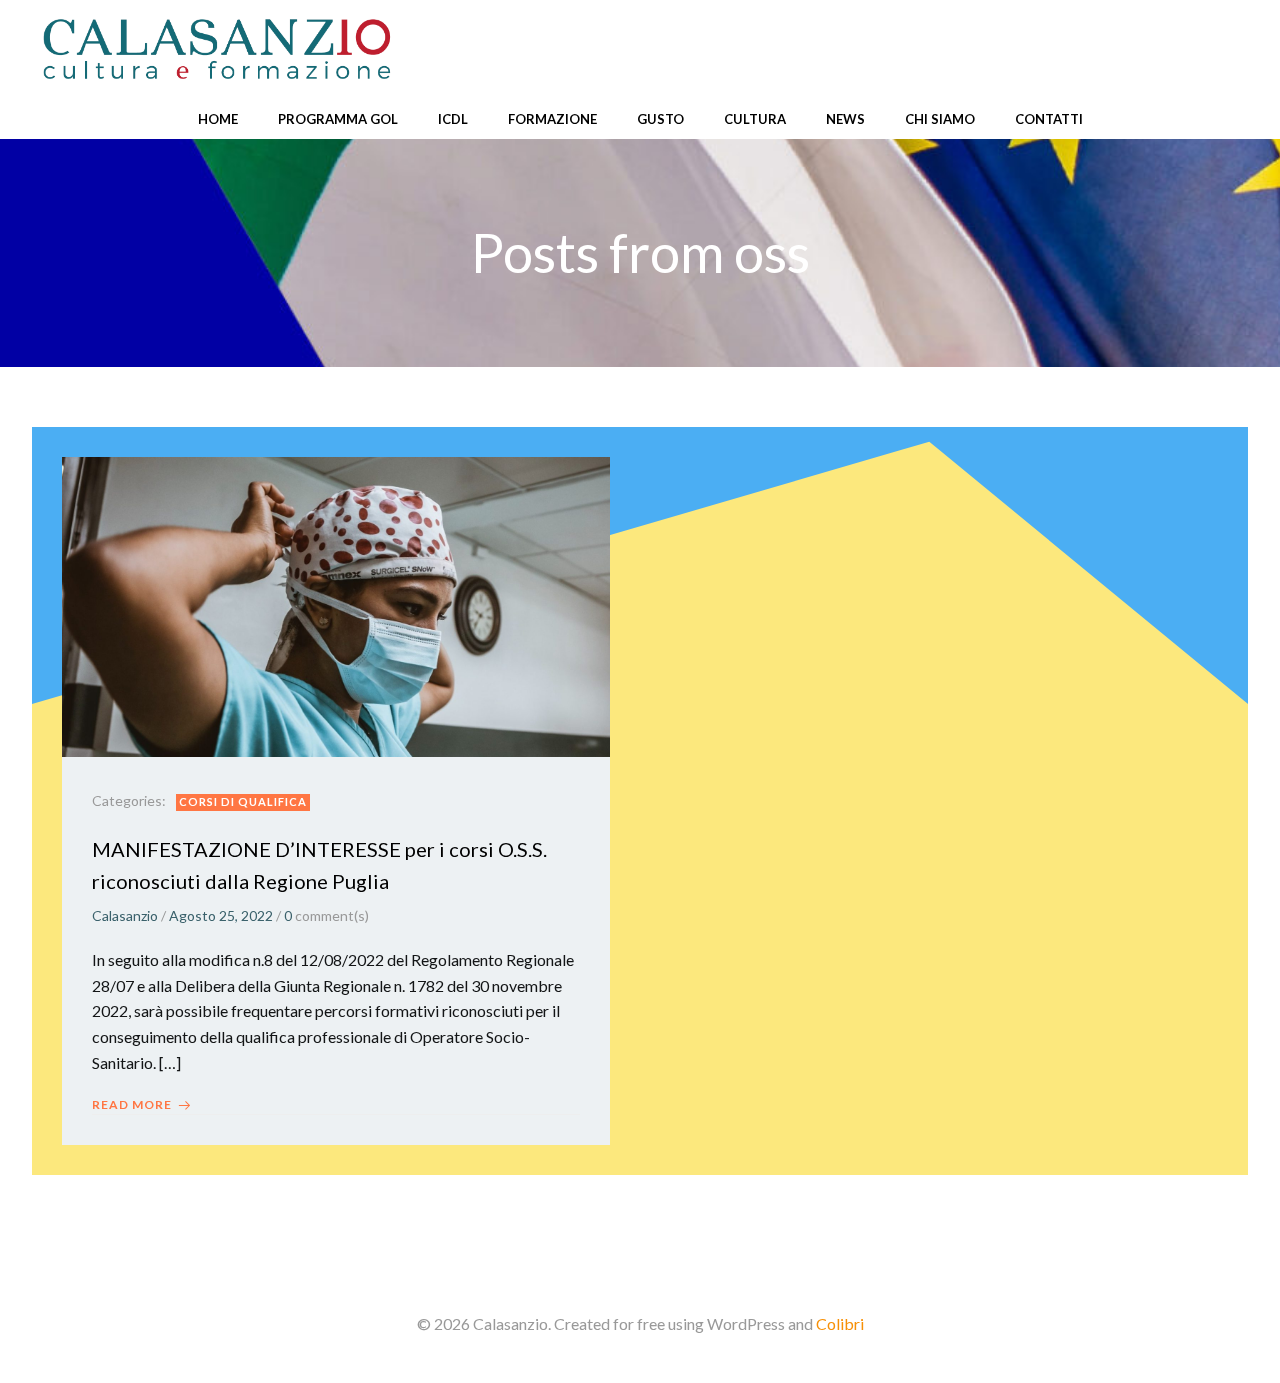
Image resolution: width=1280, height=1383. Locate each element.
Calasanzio (125, 915)
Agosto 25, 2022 (221, 915)
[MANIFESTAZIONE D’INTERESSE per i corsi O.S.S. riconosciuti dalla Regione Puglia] (336, 604)
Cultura (755, 119)
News (845, 119)
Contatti (1049, 119)
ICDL (453, 119)
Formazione (552, 119)
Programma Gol (338, 119)
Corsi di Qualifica (243, 801)
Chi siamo (940, 119)
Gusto (660, 119)
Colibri (840, 1323)
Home (218, 119)
